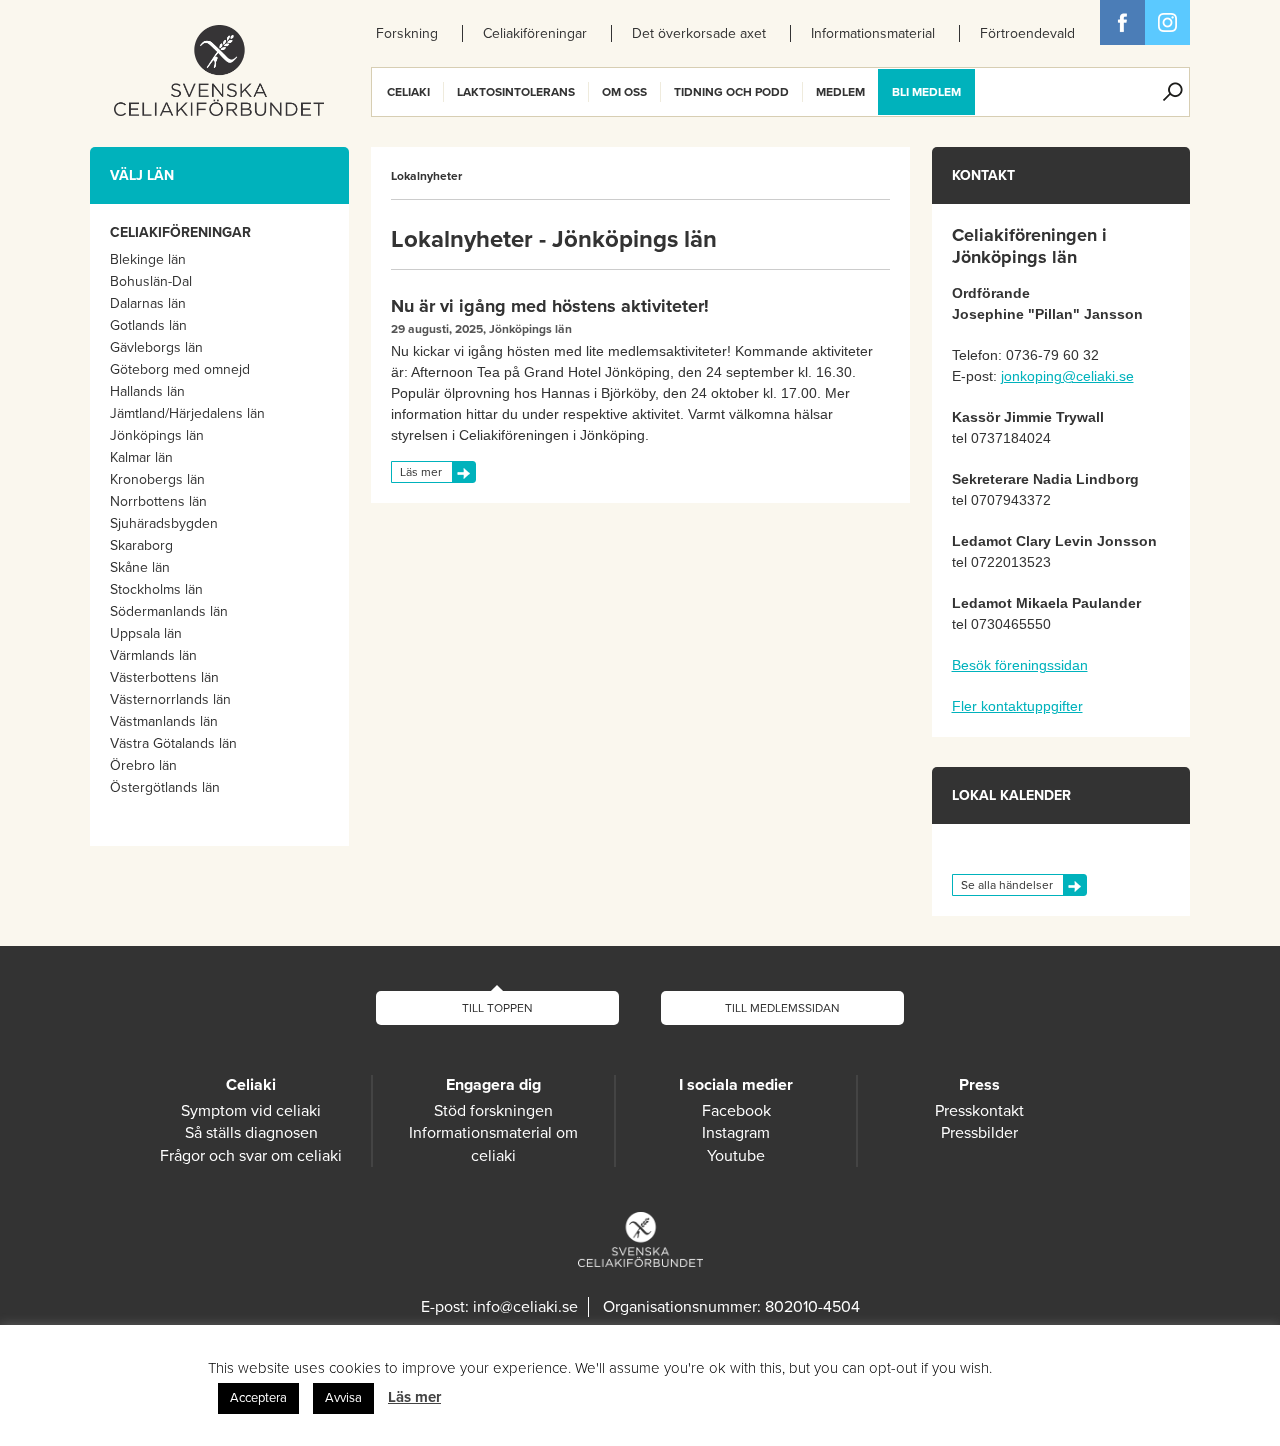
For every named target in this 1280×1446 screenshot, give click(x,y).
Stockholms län (156, 589)
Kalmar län (141, 457)
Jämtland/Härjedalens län (187, 413)
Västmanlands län (164, 721)
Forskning (407, 33)
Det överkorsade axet (699, 33)
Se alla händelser (1007, 885)
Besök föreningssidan (1020, 665)
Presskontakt (979, 1111)
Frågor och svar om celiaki (251, 1156)
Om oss (624, 92)
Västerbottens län (164, 677)
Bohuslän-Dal (151, 281)
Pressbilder (979, 1133)
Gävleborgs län (156, 347)
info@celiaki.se (525, 1307)
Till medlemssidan (782, 1008)
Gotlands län (148, 325)
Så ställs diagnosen (251, 1133)
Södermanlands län (169, 611)
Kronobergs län (157, 479)
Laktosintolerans (516, 92)
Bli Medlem (926, 92)
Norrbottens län (158, 501)
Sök (1173, 92)
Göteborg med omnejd (180, 369)
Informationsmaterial (873, 33)
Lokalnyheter (426, 176)
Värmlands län (153, 655)
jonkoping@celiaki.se (1067, 376)
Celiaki (408, 92)
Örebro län (143, 765)
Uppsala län (146, 633)
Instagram (736, 1133)
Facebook (1122, 22)
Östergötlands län (165, 787)
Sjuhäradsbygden (164, 523)
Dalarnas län (148, 303)
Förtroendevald (1027, 33)
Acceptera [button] (258, 1398)
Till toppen (497, 1008)
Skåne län (140, 567)
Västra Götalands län (173, 743)
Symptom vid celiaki (251, 1111)
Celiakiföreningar (535, 33)
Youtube (736, 1156)
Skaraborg (141, 545)
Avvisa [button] (343, 1398)
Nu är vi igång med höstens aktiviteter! (550, 306)
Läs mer (421, 472)
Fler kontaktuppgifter (1017, 706)
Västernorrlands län (170, 699)
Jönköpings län (157, 435)
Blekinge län (148, 259)
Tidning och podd (731, 92)
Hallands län (147, 391)
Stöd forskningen (493, 1111)
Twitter (1167, 22)
